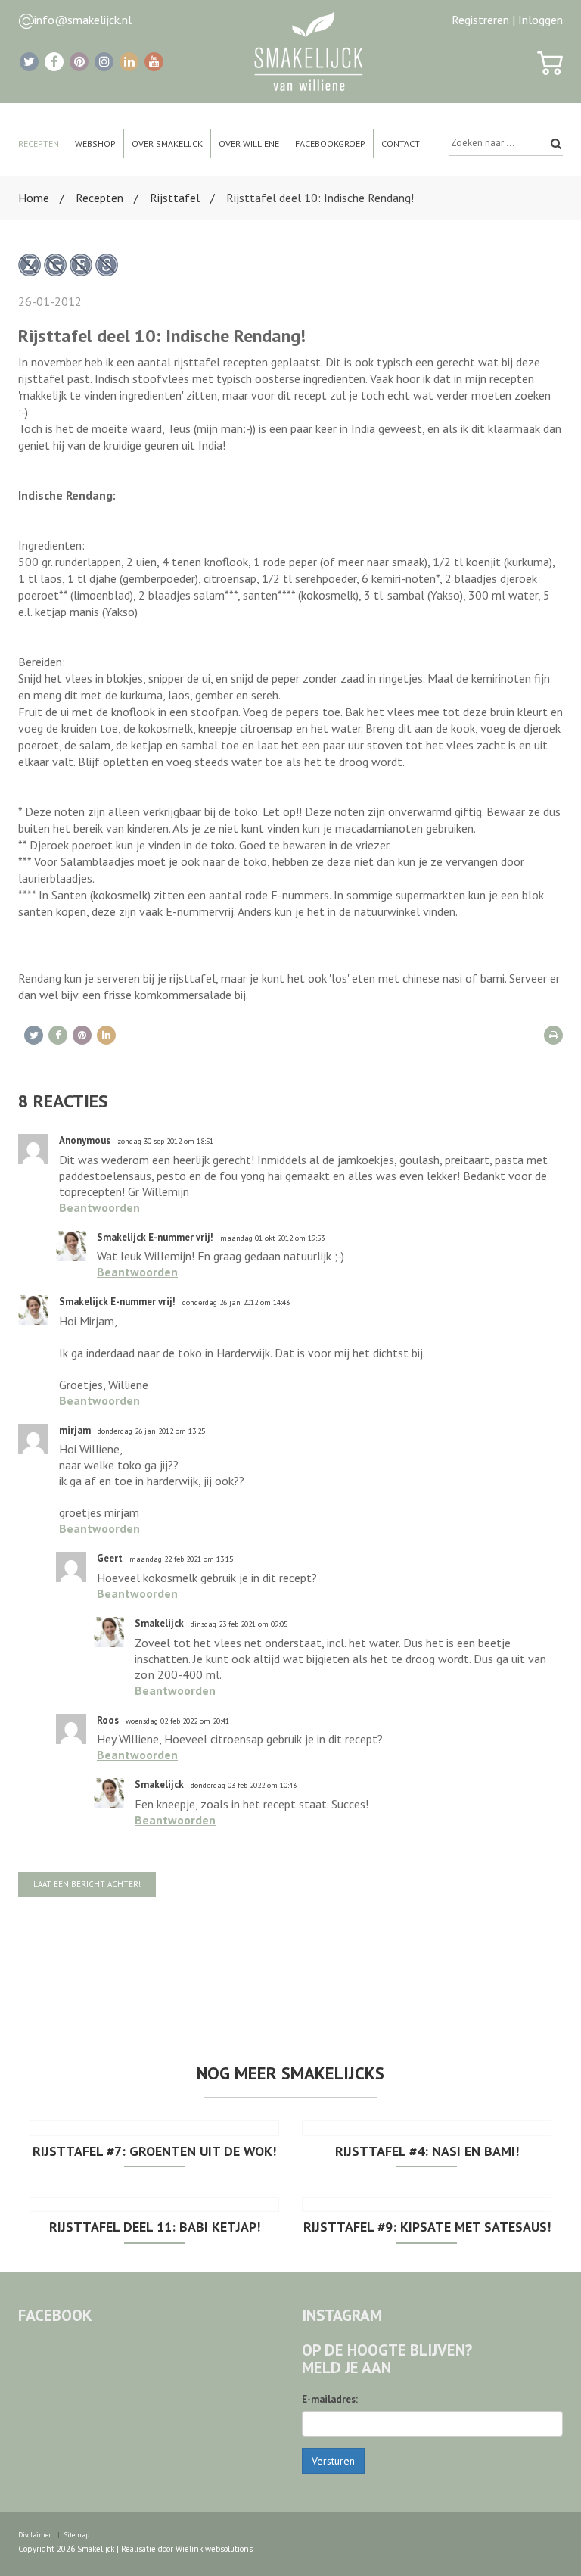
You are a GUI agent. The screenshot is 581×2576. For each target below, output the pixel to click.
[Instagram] (104, 62)
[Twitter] (29, 62)
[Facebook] (54, 62)
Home (34, 198)
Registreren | (483, 20)
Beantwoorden (99, 1207)
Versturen (333, 2461)
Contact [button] (401, 143)
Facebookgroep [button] (330, 143)
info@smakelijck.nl (83, 20)
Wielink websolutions (214, 2549)
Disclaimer (35, 2535)
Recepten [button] (39, 143)
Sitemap (77, 2535)
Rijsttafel (175, 198)
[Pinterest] (79, 62)
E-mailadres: (330, 2399)
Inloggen (541, 20)
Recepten (99, 198)
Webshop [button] (95, 143)
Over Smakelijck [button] (167, 143)
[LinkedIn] (129, 62)
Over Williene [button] (249, 143)
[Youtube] (154, 62)
